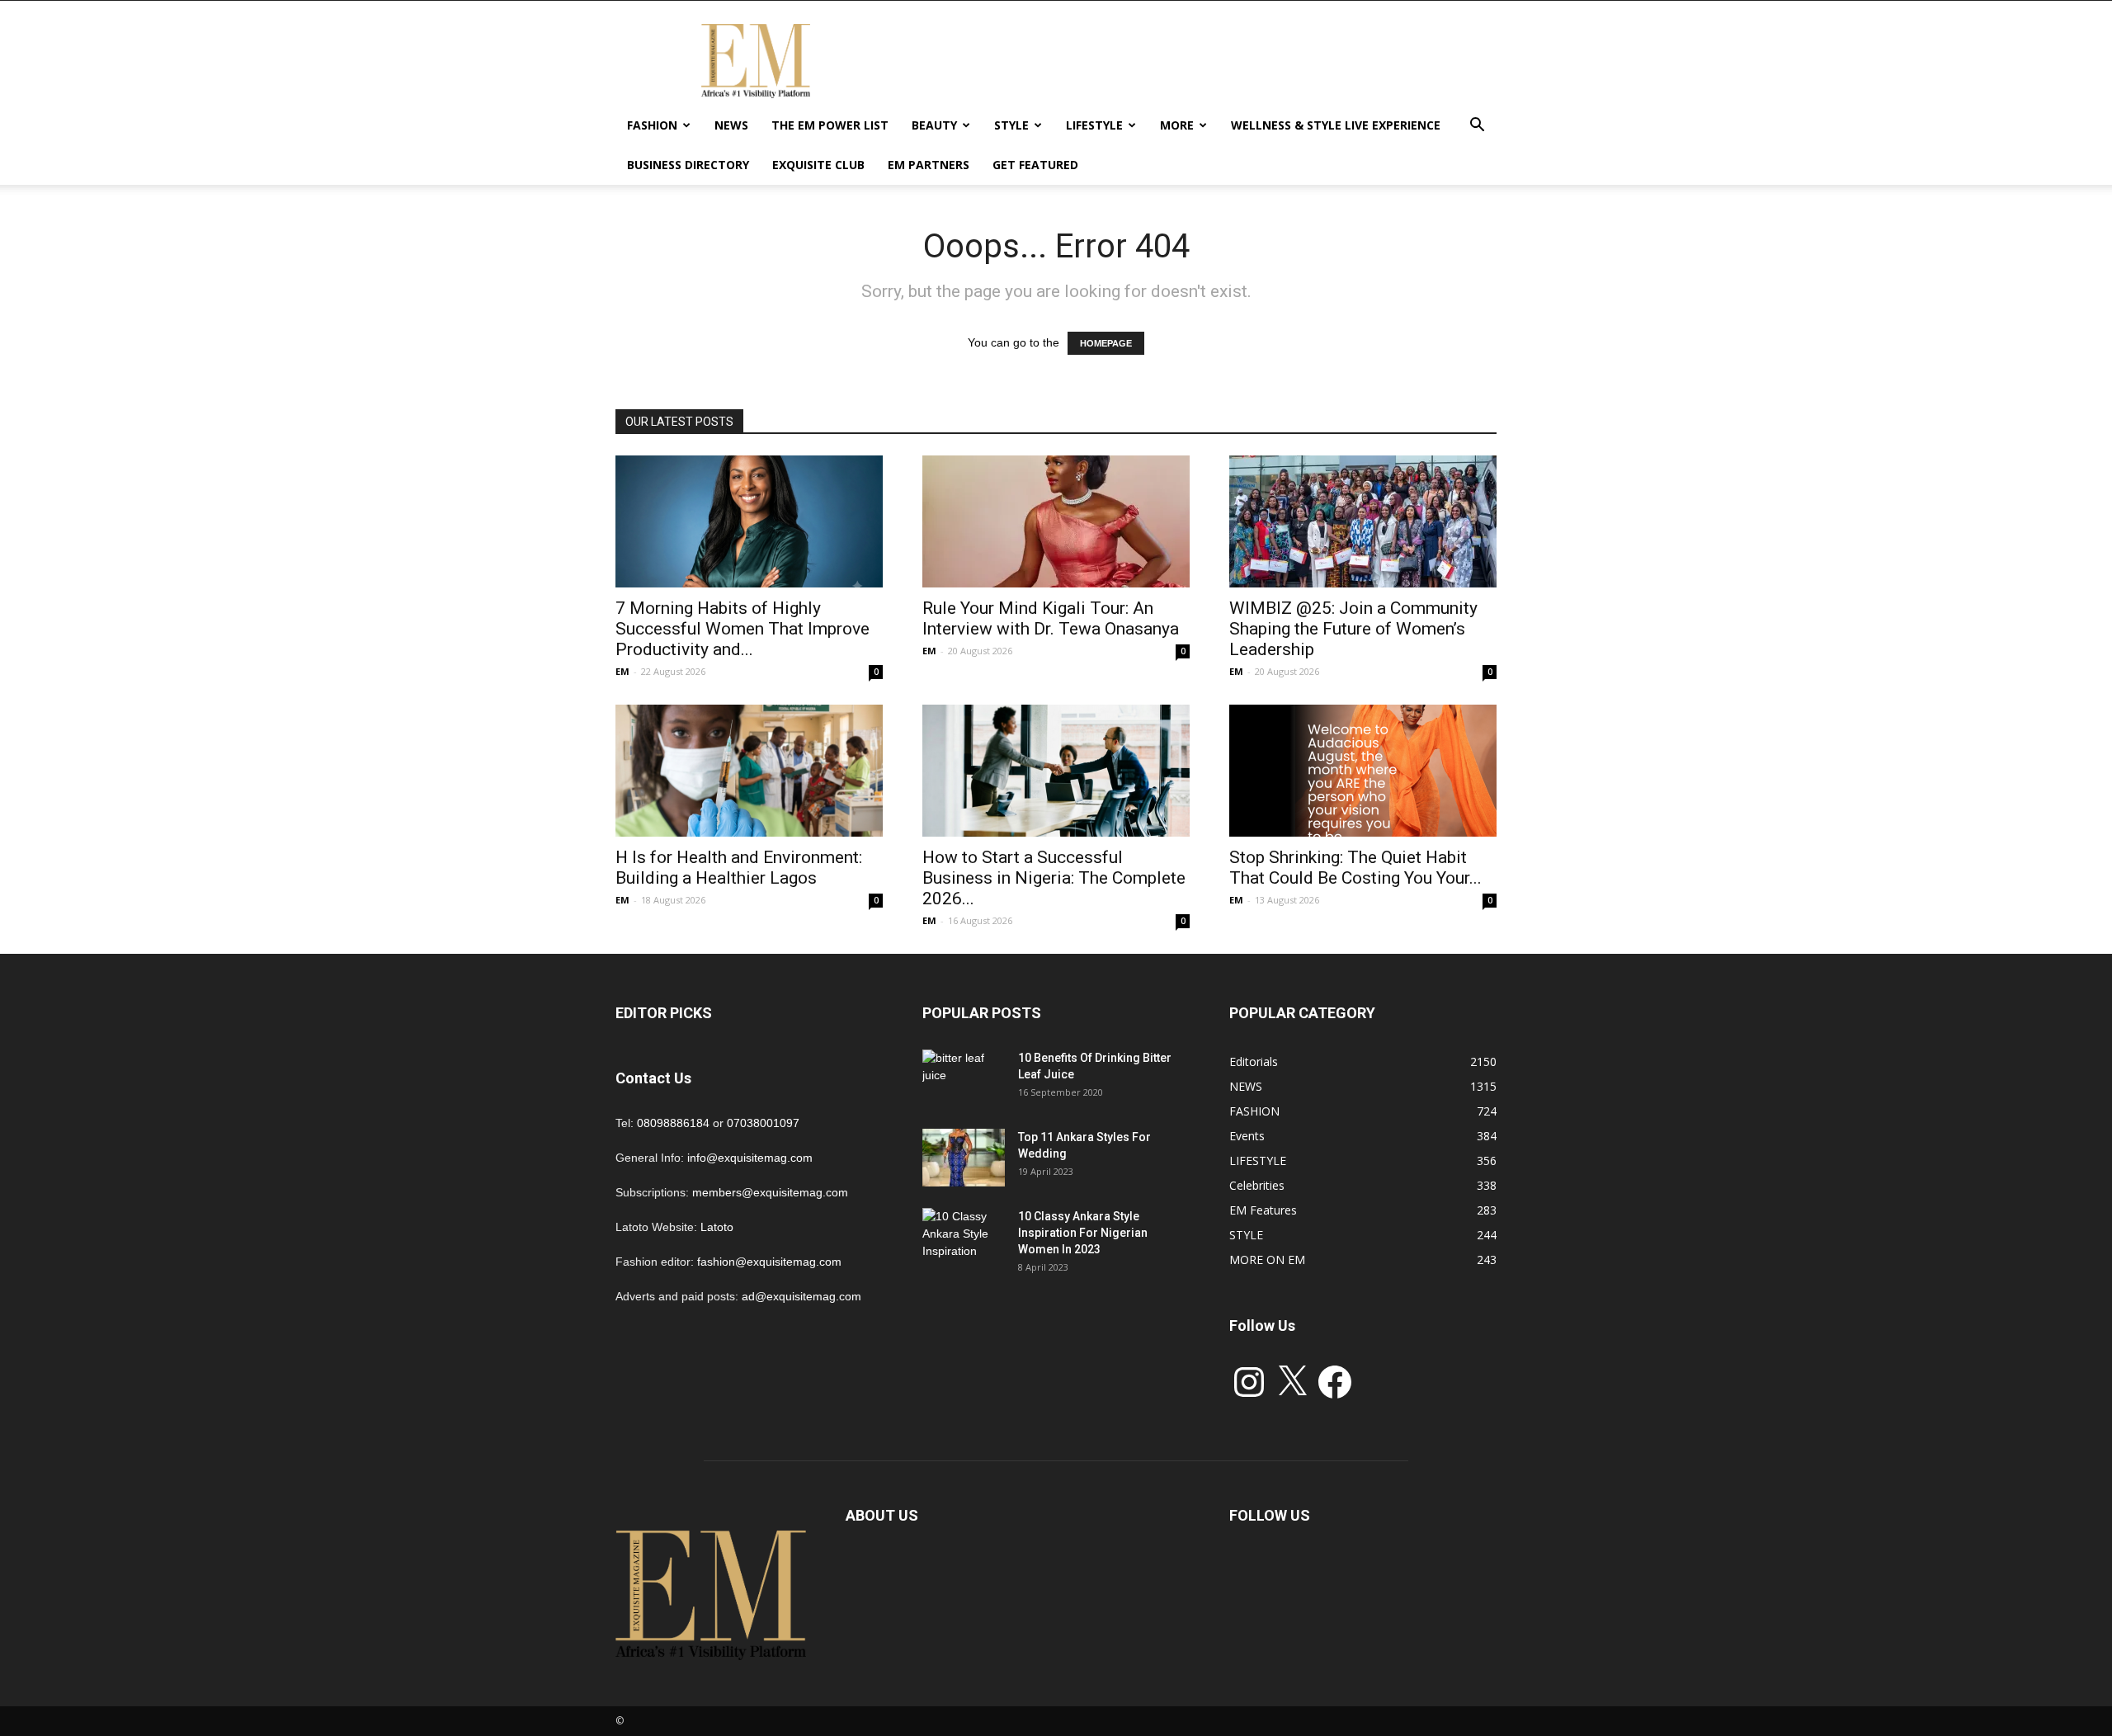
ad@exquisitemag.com (801, 1296)
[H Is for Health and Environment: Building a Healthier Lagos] (749, 771)
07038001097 (763, 1123)
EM (622, 671)
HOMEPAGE (1106, 343)
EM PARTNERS (929, 165)
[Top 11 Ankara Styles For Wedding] (964, 1158)
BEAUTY (934, 125)
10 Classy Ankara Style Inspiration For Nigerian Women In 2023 (1083, 1233)
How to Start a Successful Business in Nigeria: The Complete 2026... (1054, 878)
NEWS (731, 125)
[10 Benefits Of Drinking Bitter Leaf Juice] (964, 1078)
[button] (1477, 127)
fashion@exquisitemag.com (769, 1262)
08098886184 (673, 1123)
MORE (1177, 125)
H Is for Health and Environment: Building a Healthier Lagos (739, 868)
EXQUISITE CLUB (818, 165)
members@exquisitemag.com (770, 1192)
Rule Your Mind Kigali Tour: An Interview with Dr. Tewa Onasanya (1051, 618)
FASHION (652, 125)
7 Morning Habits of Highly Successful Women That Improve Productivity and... (742, 629)
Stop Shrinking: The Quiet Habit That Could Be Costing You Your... (1355, 868)
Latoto (717, 1227)
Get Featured (1035, 165)
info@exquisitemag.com (750, 1158)
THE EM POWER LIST (830, 125)
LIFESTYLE (1094, 125)
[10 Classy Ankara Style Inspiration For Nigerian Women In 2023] (964, 1237)
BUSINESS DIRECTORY (688, 165)
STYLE (1011, 125)
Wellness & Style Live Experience (1336, 125)
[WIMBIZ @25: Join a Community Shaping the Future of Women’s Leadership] (1363, 521)
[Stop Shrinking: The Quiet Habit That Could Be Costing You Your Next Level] (1363, 771)
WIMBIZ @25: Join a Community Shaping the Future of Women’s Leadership (1353, 629)
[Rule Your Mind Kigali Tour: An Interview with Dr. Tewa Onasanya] (1056, 521)
